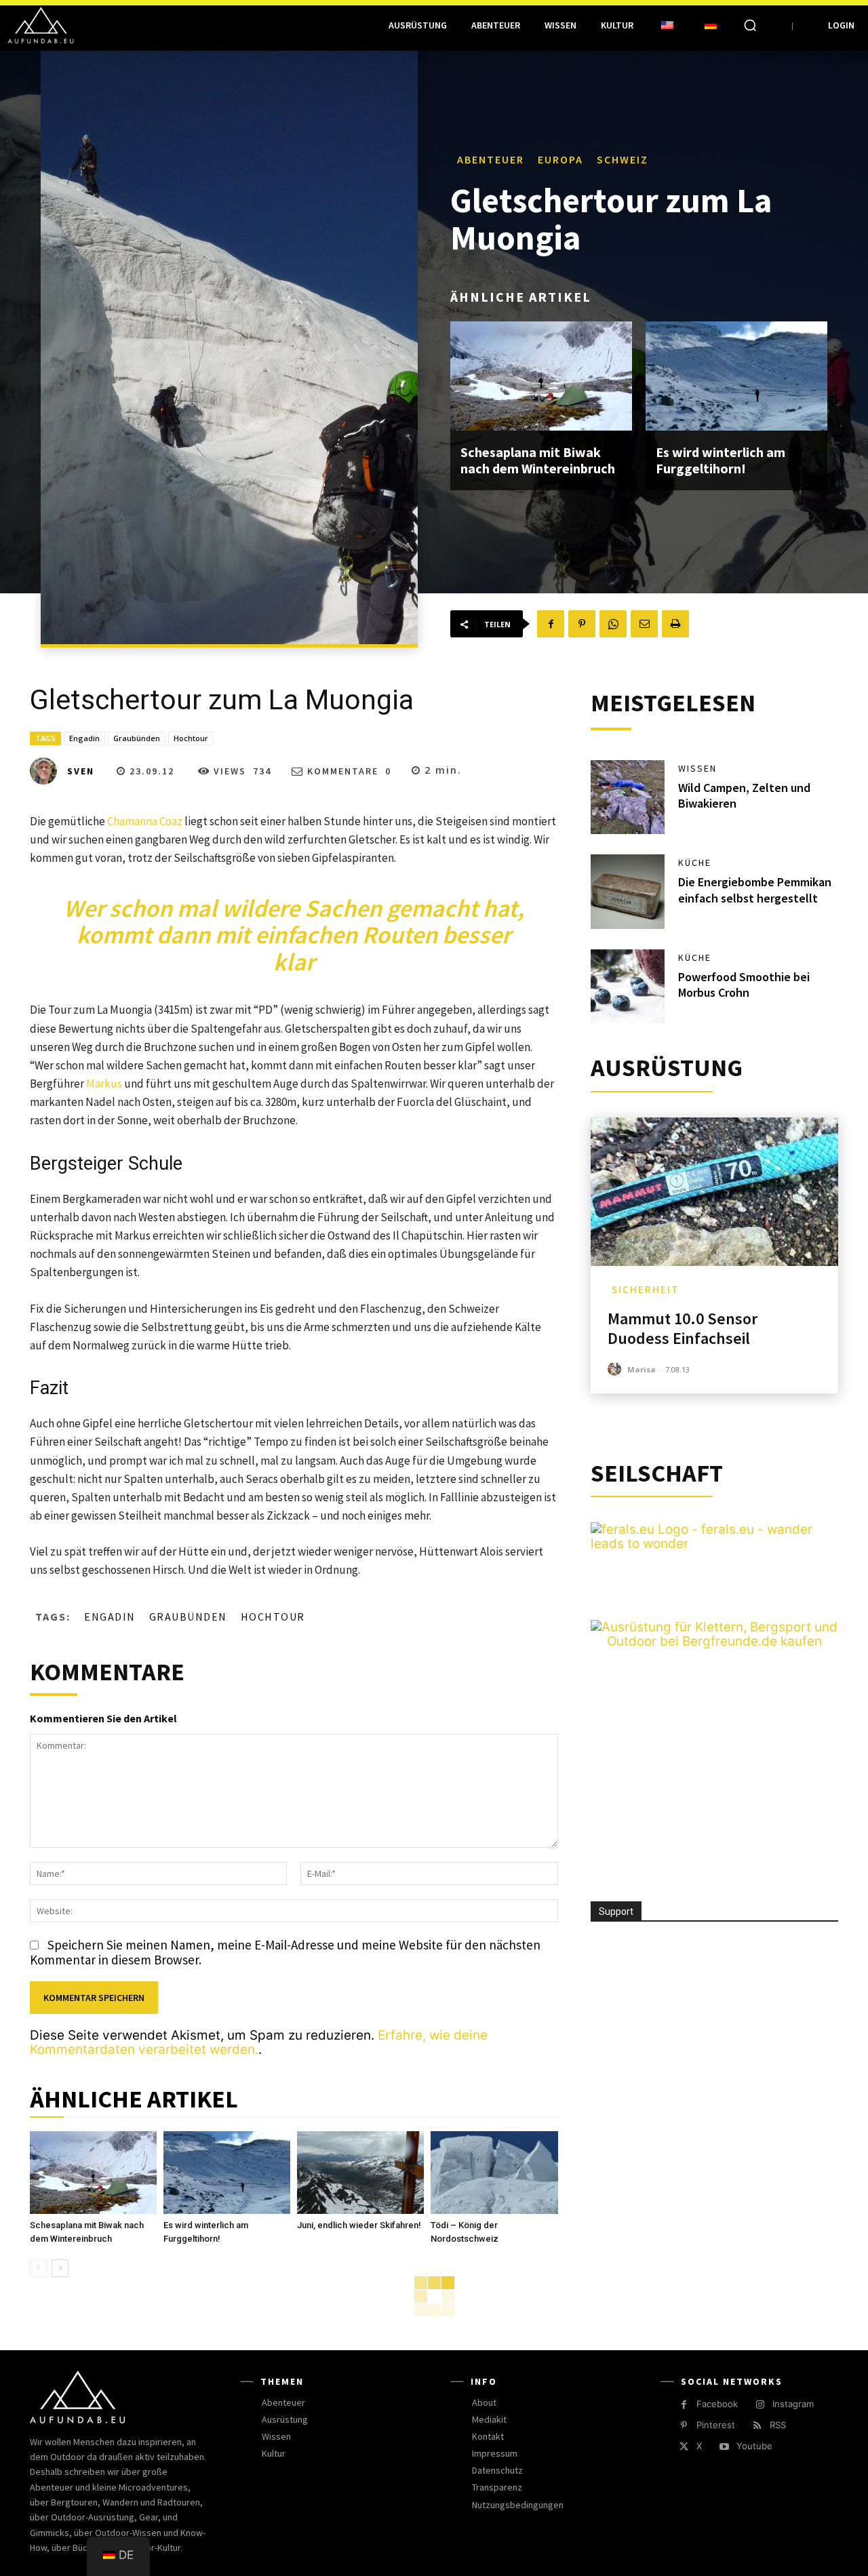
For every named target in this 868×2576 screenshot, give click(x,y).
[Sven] (47, 771)
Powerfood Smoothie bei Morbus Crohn (744, 985)
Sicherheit (646, 1289)
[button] (750, 25)
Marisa (642, 1369)
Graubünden (137, 738)
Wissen (697, 768)
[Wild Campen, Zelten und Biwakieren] (628, 797)
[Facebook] (551, 624)
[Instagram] (760, 2405)
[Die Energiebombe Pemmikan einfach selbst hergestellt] (628, 892)
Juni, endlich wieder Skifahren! (359, 2225)
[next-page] (60, 2268)
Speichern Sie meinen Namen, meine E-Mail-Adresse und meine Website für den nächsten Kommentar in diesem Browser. (285, 1952)
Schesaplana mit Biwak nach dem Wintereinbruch (538, 460)
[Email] (644, 624)
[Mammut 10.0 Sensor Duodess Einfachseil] (714, 1192)
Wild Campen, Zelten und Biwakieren (744, 795)
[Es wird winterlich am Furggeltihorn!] (736, 376)
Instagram (793, 2404)
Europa (560, 159)
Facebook (717, 2404)
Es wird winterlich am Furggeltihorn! (721, 460)
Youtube (754, 2446)
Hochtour (191, 738)
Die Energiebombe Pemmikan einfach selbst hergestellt (755, 890)
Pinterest (716, 2425)
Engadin (84, 738)
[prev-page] (38, 2268)
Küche (695, 863)
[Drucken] (675, 624)
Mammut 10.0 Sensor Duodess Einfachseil (683, 1328)
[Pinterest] (582, 624)
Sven (81, 771)
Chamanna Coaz (145, 821)
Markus (104, 1084)
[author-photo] (616, 1369)
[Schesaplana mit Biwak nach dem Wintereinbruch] (541, 376)
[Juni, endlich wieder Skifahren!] (360, 2173)
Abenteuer (491, 159)
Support (616, 1911)
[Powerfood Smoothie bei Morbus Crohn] (628, 987)
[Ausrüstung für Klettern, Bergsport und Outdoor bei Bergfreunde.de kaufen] (714, 1641)
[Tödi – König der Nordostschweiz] (494, 2173)
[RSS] (757, 2426)
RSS (778, 2425)
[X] (684, 2447)
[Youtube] (724, 2447)
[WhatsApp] (613, 624)
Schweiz (623, 159)
